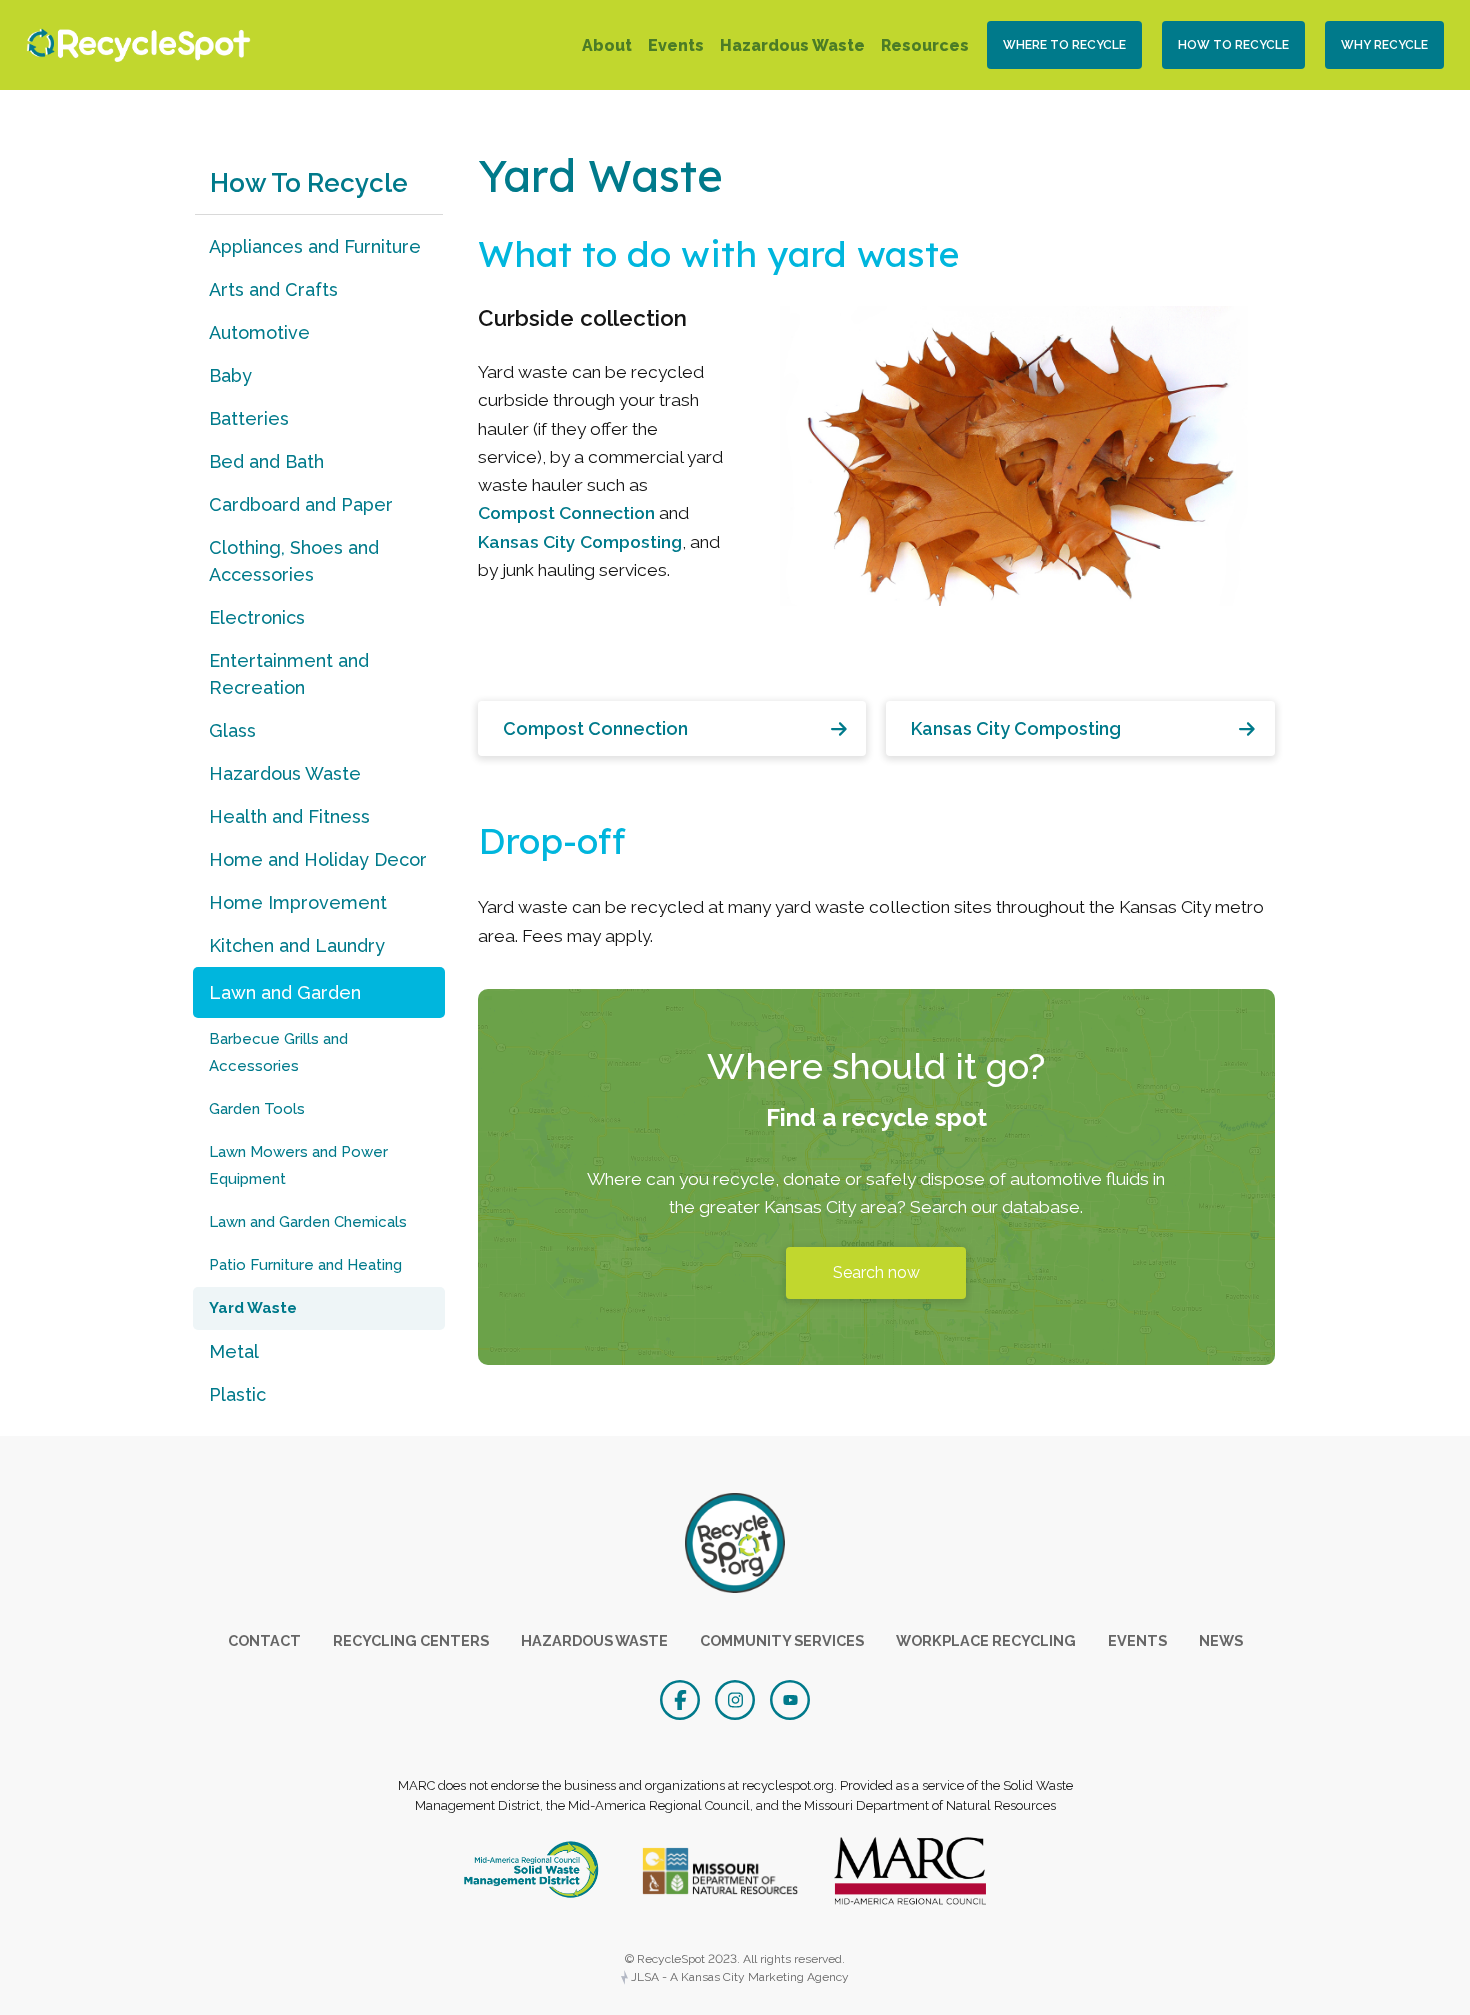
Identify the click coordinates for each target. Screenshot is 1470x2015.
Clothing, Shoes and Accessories (294, 561)
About (607, 45)
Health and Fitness (289, 816)
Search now (876, 1272)
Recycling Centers (411, 1640)
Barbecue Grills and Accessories (278, 1052)
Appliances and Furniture (315, 246)
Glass (232, 730)
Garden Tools (257, 1109)
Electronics (257, 617)
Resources (925, 45)
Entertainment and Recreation (289, 674)
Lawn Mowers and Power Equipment (298, 1165)
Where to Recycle (1064, 45)
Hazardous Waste (792, 45)
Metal (234, 1351)
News (1221, 1640)
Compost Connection (566, 512)
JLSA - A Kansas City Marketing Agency (738, 1977)
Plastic (237, 1394)
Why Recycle (1384, 45)
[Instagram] (737, 1698)
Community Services (782, 1640)
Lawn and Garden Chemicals (308, 1222)
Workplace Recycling (986, 1640)
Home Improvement (298, 902)
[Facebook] (682, 1698)
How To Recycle (1233, 45)
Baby (230, 375)
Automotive (259, 332)
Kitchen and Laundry (297, 945)
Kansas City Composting (580, 541)
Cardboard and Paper (301, 504)
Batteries (249, 418)
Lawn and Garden (285, 992)
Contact (264, 1640)
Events (676, 45)
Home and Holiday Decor (318, 859)
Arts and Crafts (273, 289)
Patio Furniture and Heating (305, 1265)
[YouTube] (790, 1698)
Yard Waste (253, 1308)
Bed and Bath (266, 461)
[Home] (133, 45)
